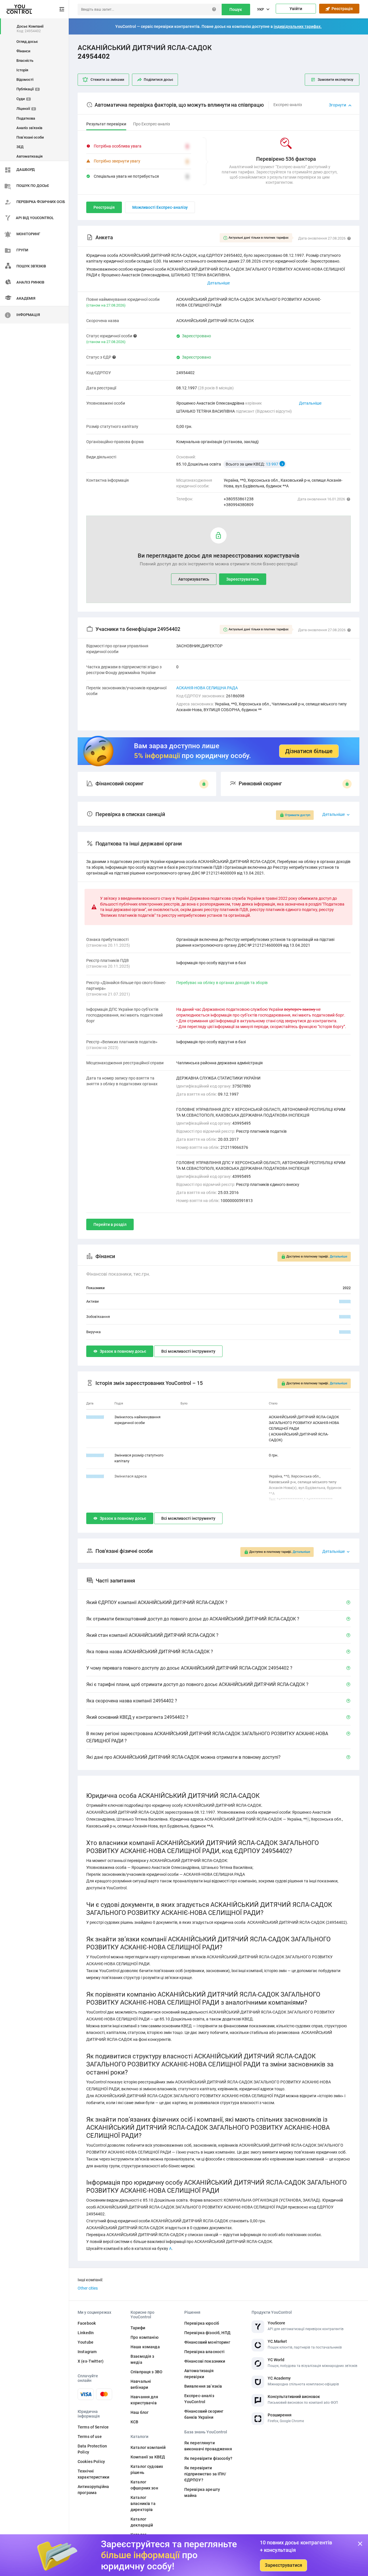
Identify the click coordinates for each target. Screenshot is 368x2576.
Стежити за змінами (107, 80)
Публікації (27, 89)
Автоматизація (29, 156)
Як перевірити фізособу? (208, 2458)
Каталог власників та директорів (143, 2504)
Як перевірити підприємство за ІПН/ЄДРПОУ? (205, 2474)
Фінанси (23, 51)
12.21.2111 (95, 1476)
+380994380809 (239, 505)
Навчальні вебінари (141, 2384)
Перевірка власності (205, 2352)
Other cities (88, 2288)
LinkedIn (86, 2333)
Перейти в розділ (110, 1224)
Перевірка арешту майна (202, 2492)
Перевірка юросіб (202, 2323)
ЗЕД (20, 147)
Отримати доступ (298, 815)
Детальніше (310, 403)
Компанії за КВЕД (148, 2457)
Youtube (86, 2342)
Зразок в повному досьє (123, 1351)
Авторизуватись (194, 579)
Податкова (26, 118)
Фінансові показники (205, 2361)
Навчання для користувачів (144, 2400)
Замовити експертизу (336, 80)
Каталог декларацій (142, 2522)
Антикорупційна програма (93, 2490)
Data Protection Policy (92, 2449)
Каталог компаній (148, 2447)
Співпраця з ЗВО (146, 2372)
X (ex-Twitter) (91, 2361)
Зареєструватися (283, 2565)
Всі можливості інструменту (188, 1351)
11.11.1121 (95, 1455)
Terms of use (90, 2437)
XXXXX (345, 1301)
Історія (22, 70)
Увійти (296, 9)
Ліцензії (25, 109)
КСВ (134, 2422)
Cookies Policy (91, 2462)
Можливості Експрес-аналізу (160, 207)
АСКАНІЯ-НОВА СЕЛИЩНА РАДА (207, 688)
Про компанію (144, 2337)
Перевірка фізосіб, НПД (207, 2333)
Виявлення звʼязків (203, 2386)
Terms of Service (93, 2427)
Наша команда (145, 2347)
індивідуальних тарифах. (298, 26)
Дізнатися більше (309, 751)
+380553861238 (239, 499)
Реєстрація (341, 9)
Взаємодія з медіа (142, 2359)
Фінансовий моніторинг (207, 2342)
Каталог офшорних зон (144, 2485)
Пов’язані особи (30, 137)
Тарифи (138, 2328)
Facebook (87, 2323)
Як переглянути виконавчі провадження (208, 2446)
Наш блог (140, 2412)
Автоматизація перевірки (199, 2374)
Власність (25, 61)
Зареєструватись (243, 579)
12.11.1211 (95, 1417)
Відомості (25, 80)
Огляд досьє (27, 42)
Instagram (87, 2352)
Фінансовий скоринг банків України (204, 2414)
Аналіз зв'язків (29, 128)
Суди (23, 99)
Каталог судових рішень (147, 2469)
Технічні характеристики (93, 2474)
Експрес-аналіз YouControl (199, 2399)
